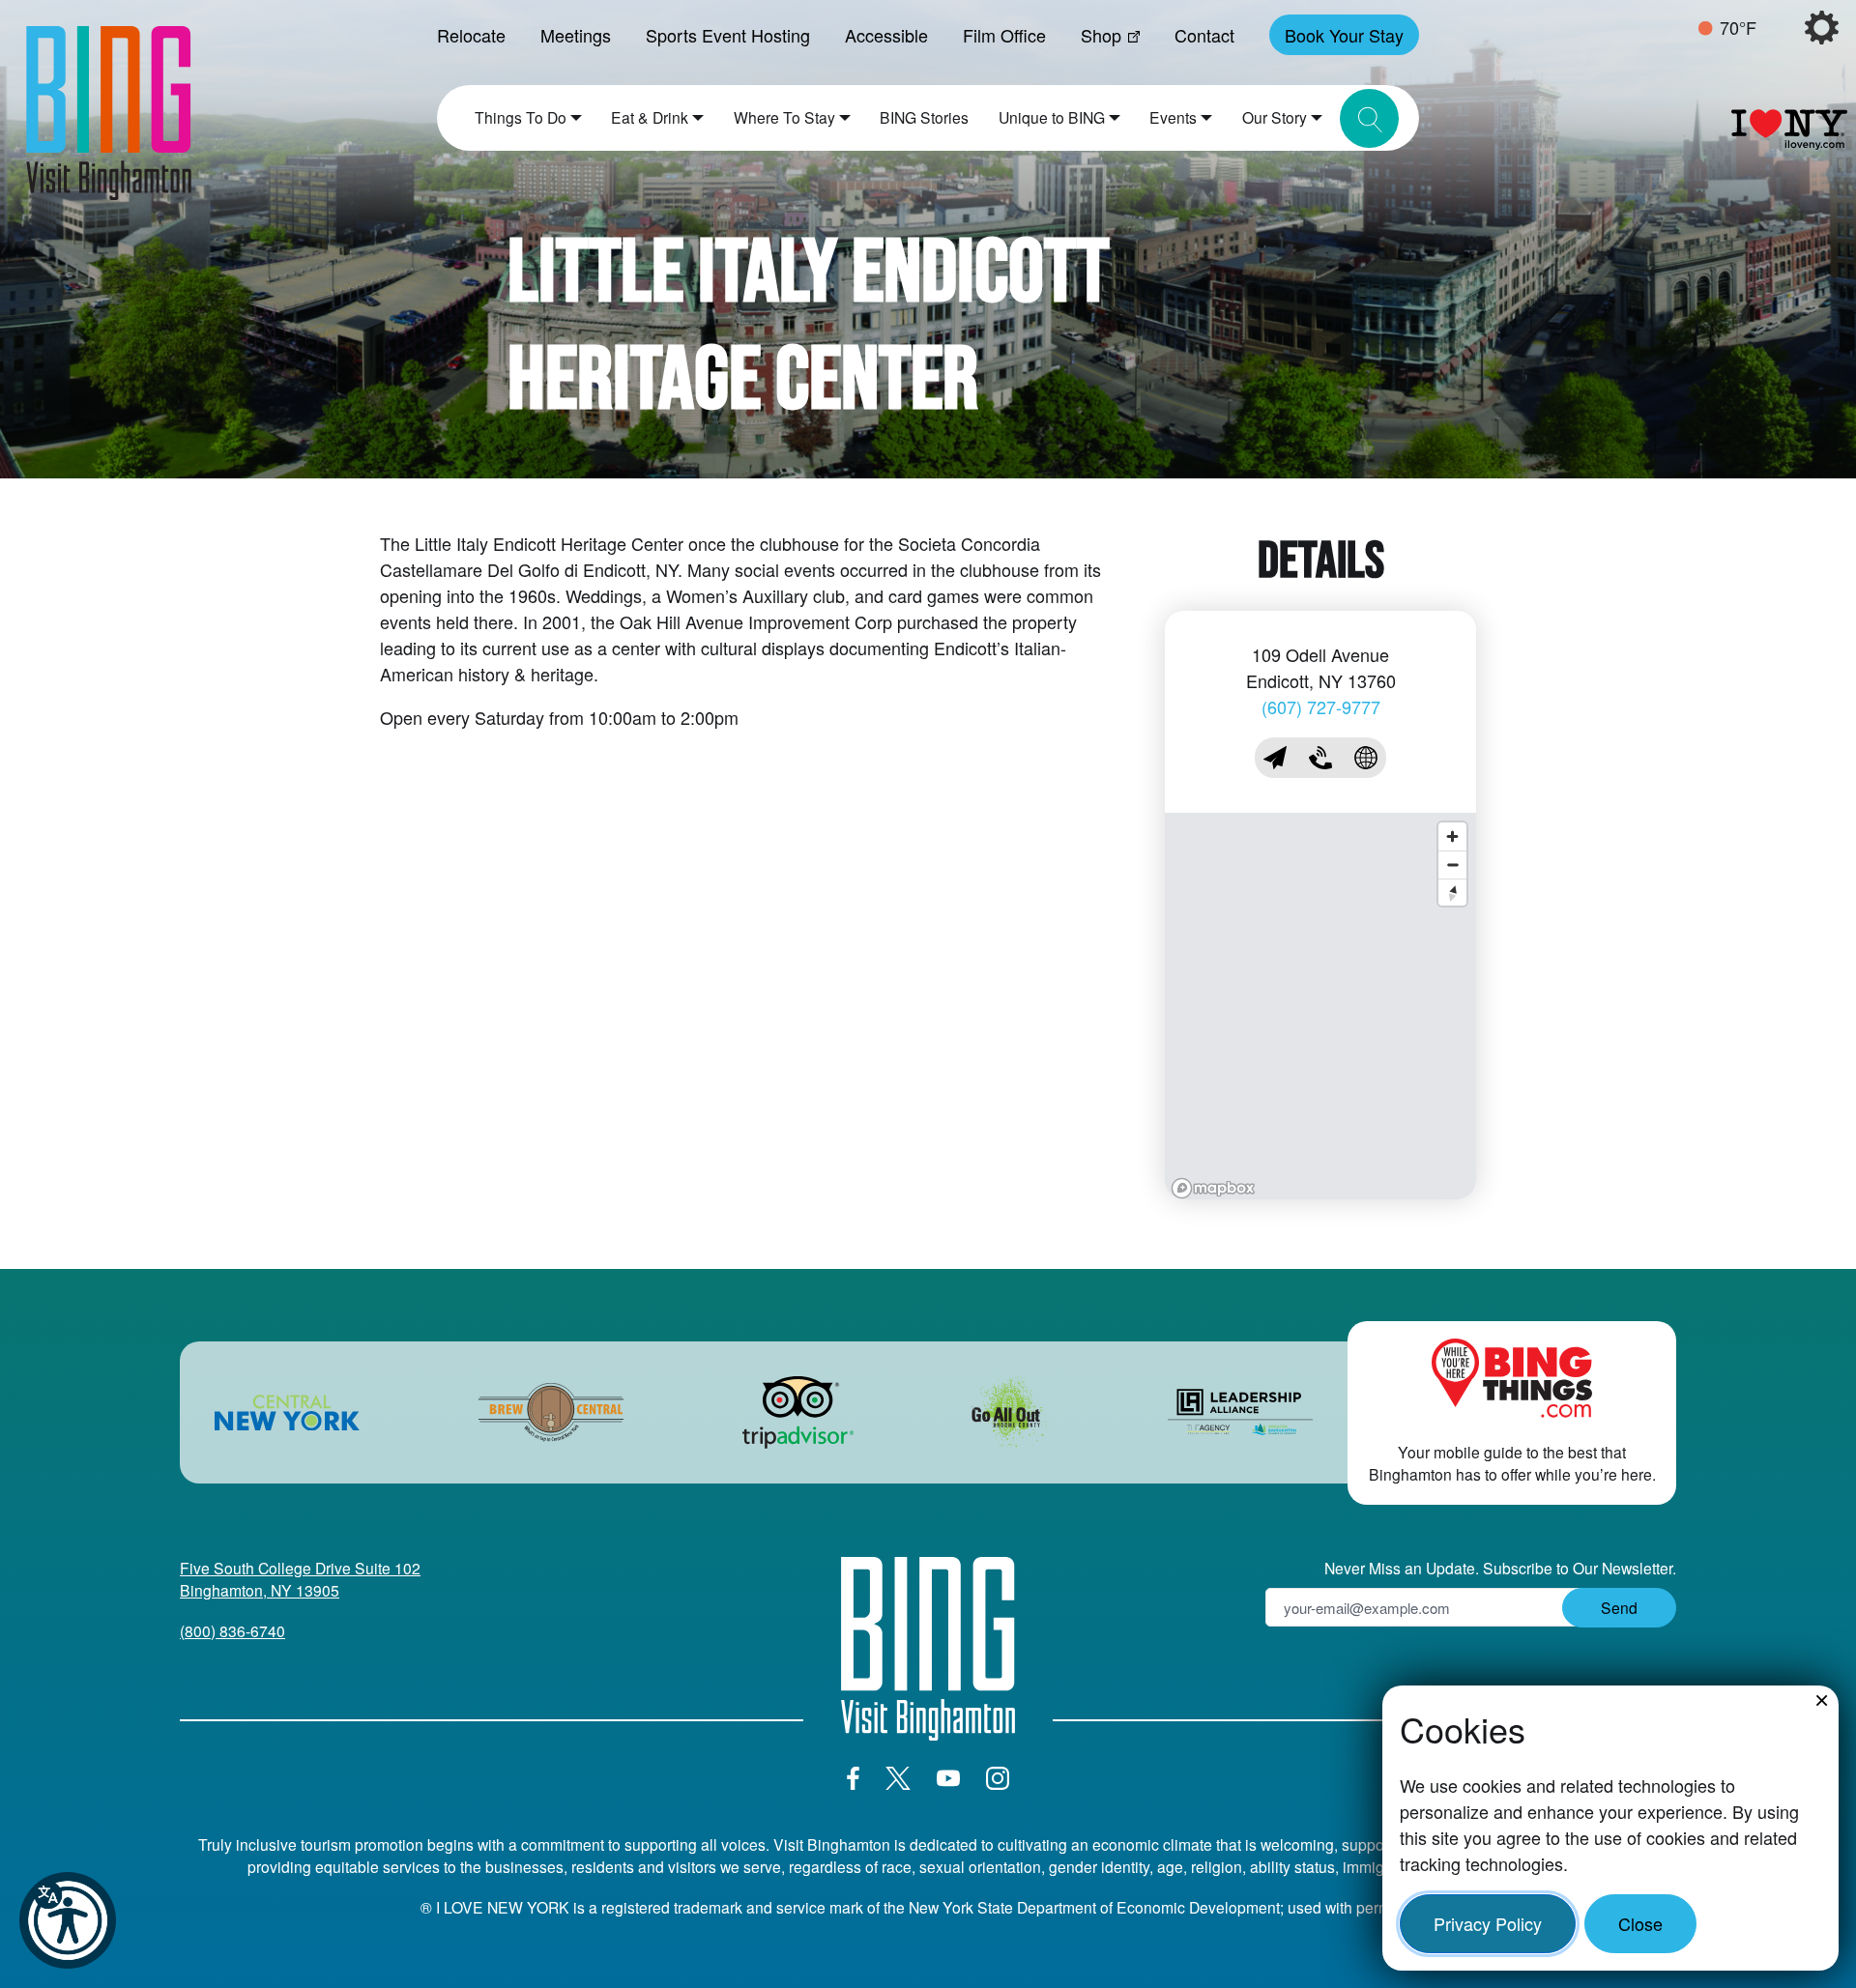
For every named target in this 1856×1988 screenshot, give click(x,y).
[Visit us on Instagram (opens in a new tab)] (998, 1778)
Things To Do (521, 117)
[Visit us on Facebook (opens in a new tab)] (853, 1778)
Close (1640, 1923)
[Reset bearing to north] (1452, 893)
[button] (68, 1920)
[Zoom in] (1452, 836)
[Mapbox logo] (1213, 1188)
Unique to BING (1052, 117)
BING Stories (924, 117)
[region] (1320, 1006)
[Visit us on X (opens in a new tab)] (898, 1778)
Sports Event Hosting (728, 35)
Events (1173, 117)
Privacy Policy (1488, 1923)
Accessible (886, 35)
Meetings (576, 35)
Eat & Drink (650, 117)
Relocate (471, 35)
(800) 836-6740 (232, 1630)
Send (1619, 1607)
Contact (1204, 35)
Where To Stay (784, 117)
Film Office (1004, 35)
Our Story (1275, 117)
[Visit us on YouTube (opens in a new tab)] (948, 1778)
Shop (1101, 35)
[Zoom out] (1452, 864)
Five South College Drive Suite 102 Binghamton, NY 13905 (300, 1579)
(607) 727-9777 (1321, 706)
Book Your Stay (1344, 35)
